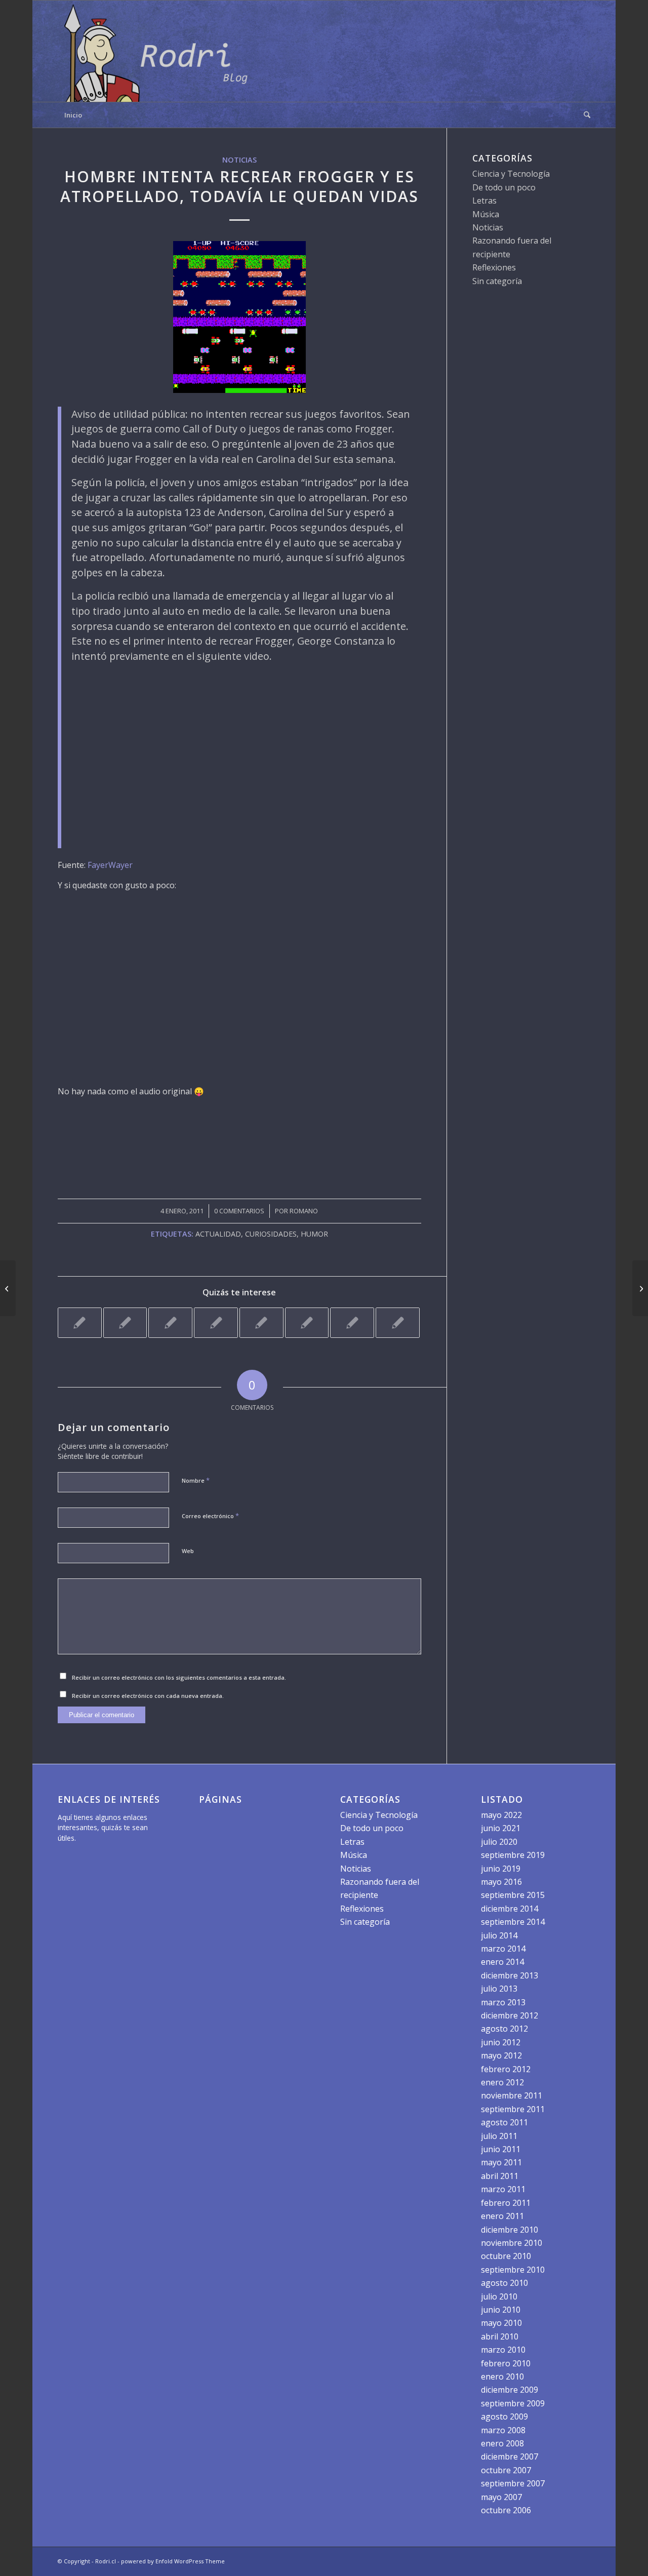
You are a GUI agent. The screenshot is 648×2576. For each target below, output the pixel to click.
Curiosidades (271, 1234)
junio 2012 (501, 2042)
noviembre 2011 (512, 2095)
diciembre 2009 (510, 2390)
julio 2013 (499, 1989)
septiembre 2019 (513, 1855)
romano (304, 1211)
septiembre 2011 (513, 2109)
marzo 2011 (503, 2189)
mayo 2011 (501, 2162)
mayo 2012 (501, 2055)
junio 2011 (501, 2149)
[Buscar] (584, 115)
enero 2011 (502, 2216)
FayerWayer (110, 865)
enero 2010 (502, 2376)
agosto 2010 (504, 2283)
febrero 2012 (506, 2069)
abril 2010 (500, 2336)
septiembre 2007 (513, 2483)
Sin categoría (497, 281)
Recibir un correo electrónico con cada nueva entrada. (148, 1696)
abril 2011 (500, 2176)
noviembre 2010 (512, 2243)
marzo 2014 (503, 1949)
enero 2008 (502, 2443)
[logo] (159, 51)
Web (188, 1551)
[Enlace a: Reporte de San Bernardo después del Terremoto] (125, 1323)
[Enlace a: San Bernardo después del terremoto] (80, 1323)
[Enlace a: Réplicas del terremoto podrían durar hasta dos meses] (352, 1323)
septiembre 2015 (513, 1895)
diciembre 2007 (510, 2456)
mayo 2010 (501, 2323)
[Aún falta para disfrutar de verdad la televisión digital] (8, 1288)
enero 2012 (502, 2082)
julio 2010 (499, 2296)
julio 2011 (499, 2136)
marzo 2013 (503, 2002)
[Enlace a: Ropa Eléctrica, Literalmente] (170, 1323)
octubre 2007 (506, 2470)
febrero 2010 (506, 2363)
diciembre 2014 (510, 1909)
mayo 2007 (501, 2497)
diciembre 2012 (510, 2015)
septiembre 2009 (513, 2403)
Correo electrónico (210, 1516)
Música (486, 214)
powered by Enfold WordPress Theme (173, 2561)
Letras (484, 201)
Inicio (73, 115)
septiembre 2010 (513, 2270)
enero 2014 (502, 1962)
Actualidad (218, 1234)
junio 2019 (501, 1869)
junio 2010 (501, 2310)
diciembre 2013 (510, 1975)
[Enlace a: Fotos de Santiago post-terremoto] (216, 1323)
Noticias (239, 160)
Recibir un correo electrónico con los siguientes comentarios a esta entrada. (179, 1677)
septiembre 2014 (513, 1922)
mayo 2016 (501, 1882)
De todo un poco (504, 187)
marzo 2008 (503, 2430)
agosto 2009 (504, 2416)
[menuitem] (584, 115)
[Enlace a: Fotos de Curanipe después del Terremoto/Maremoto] (261, 1323)
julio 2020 (499, 1842)
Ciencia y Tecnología (511, 174)
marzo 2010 (503, 2350)
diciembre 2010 (510, 2230)
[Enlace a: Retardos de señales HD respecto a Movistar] (307, 1323)
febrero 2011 (506, 2203)
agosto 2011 (504, 2122)
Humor (314, 1234)
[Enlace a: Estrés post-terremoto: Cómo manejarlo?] (398, 1323)
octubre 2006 (506, 2510)
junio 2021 (501, 1828)
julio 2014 (499, 1935)
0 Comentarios (239, 1211)
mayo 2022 (501, 1815)
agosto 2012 (504, 2029)
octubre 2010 (506, 2256)
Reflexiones (494, 267)
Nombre (196, 1480)
